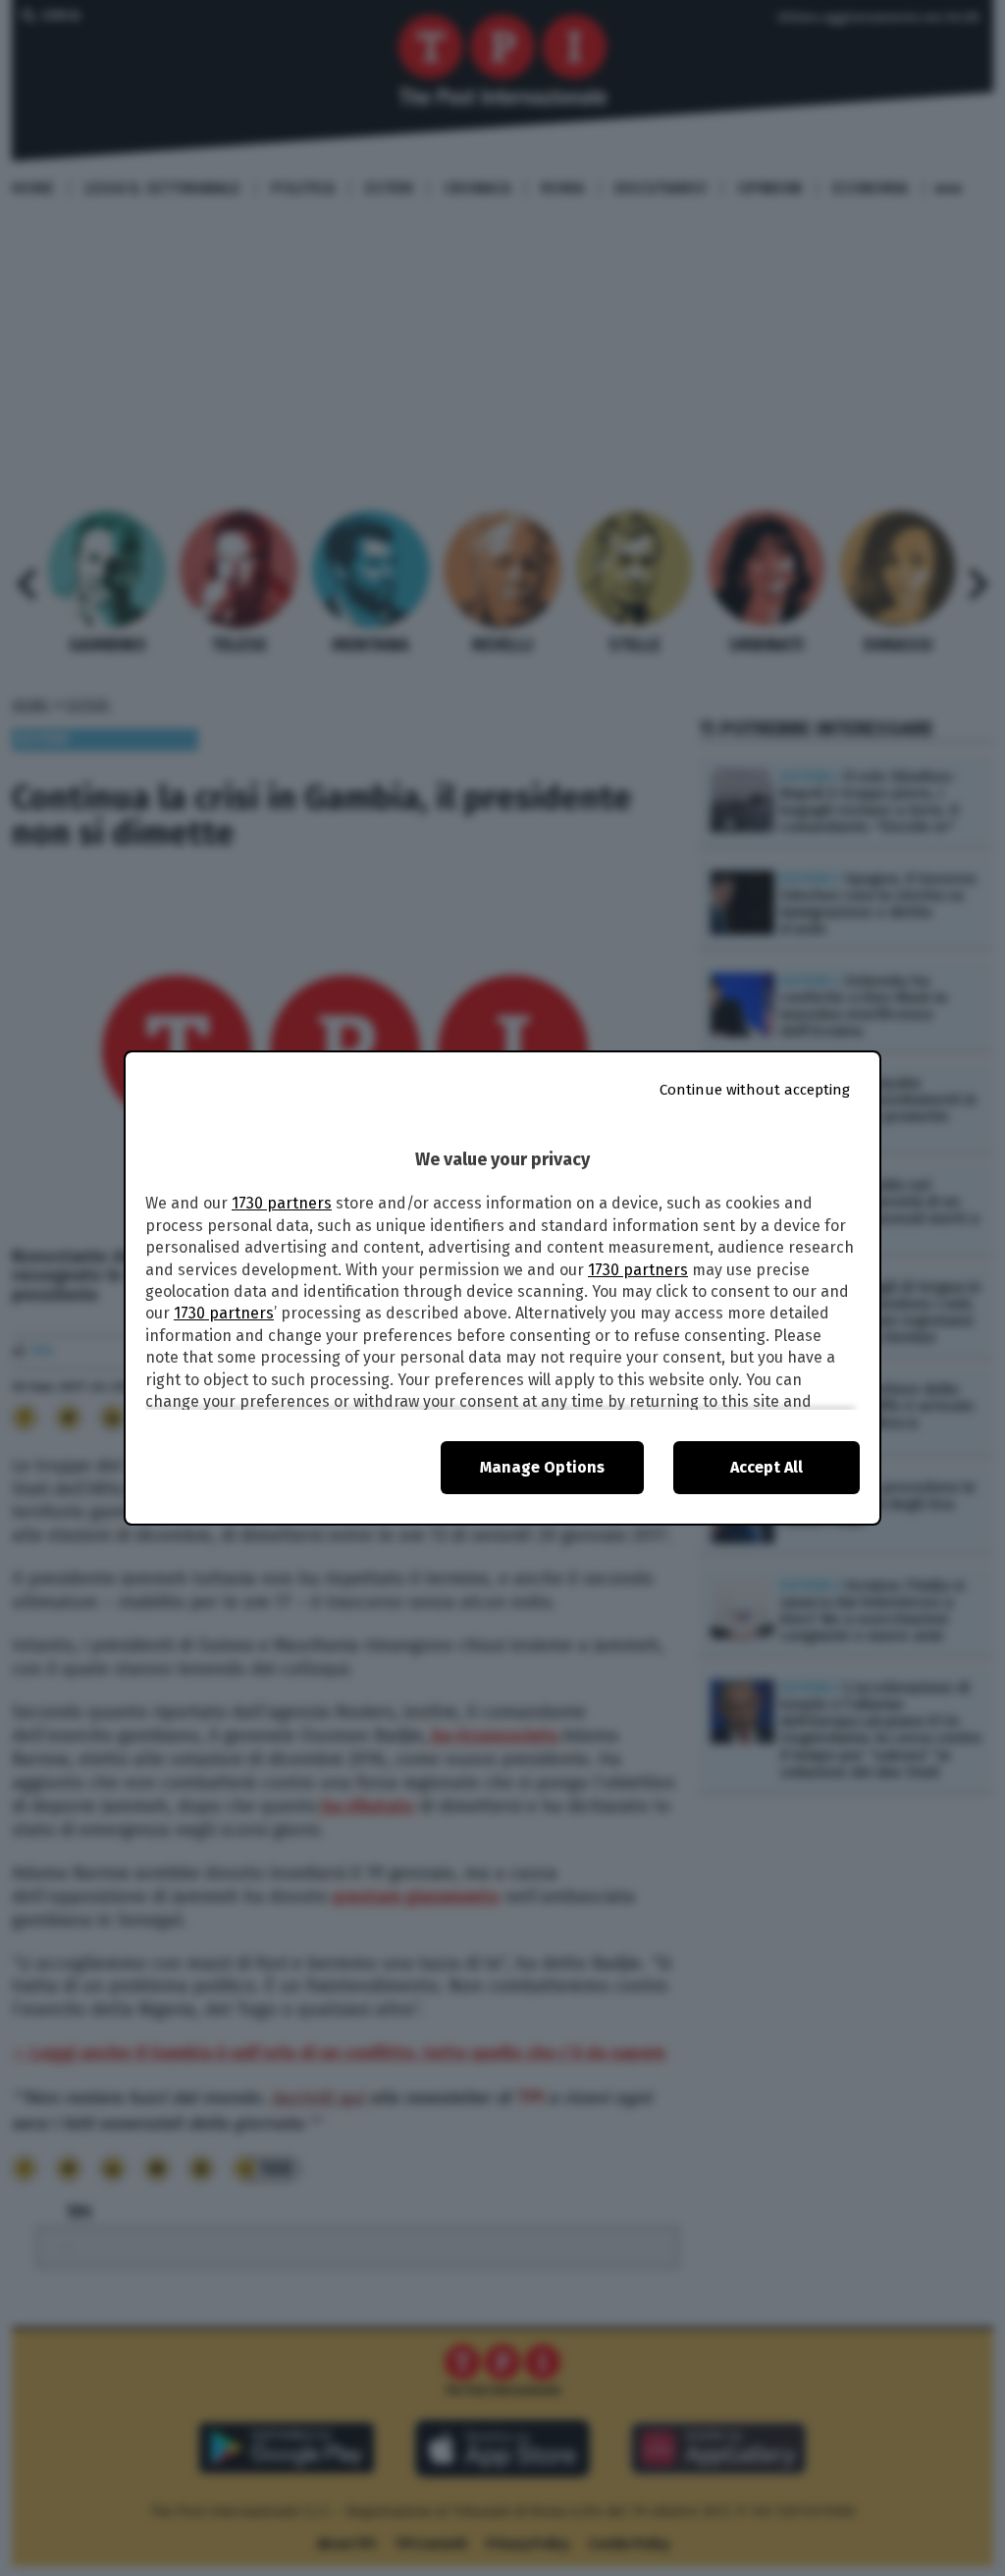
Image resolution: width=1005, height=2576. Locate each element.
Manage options (542, 1467)
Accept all (767, 1467)
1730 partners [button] (282, 1203)
